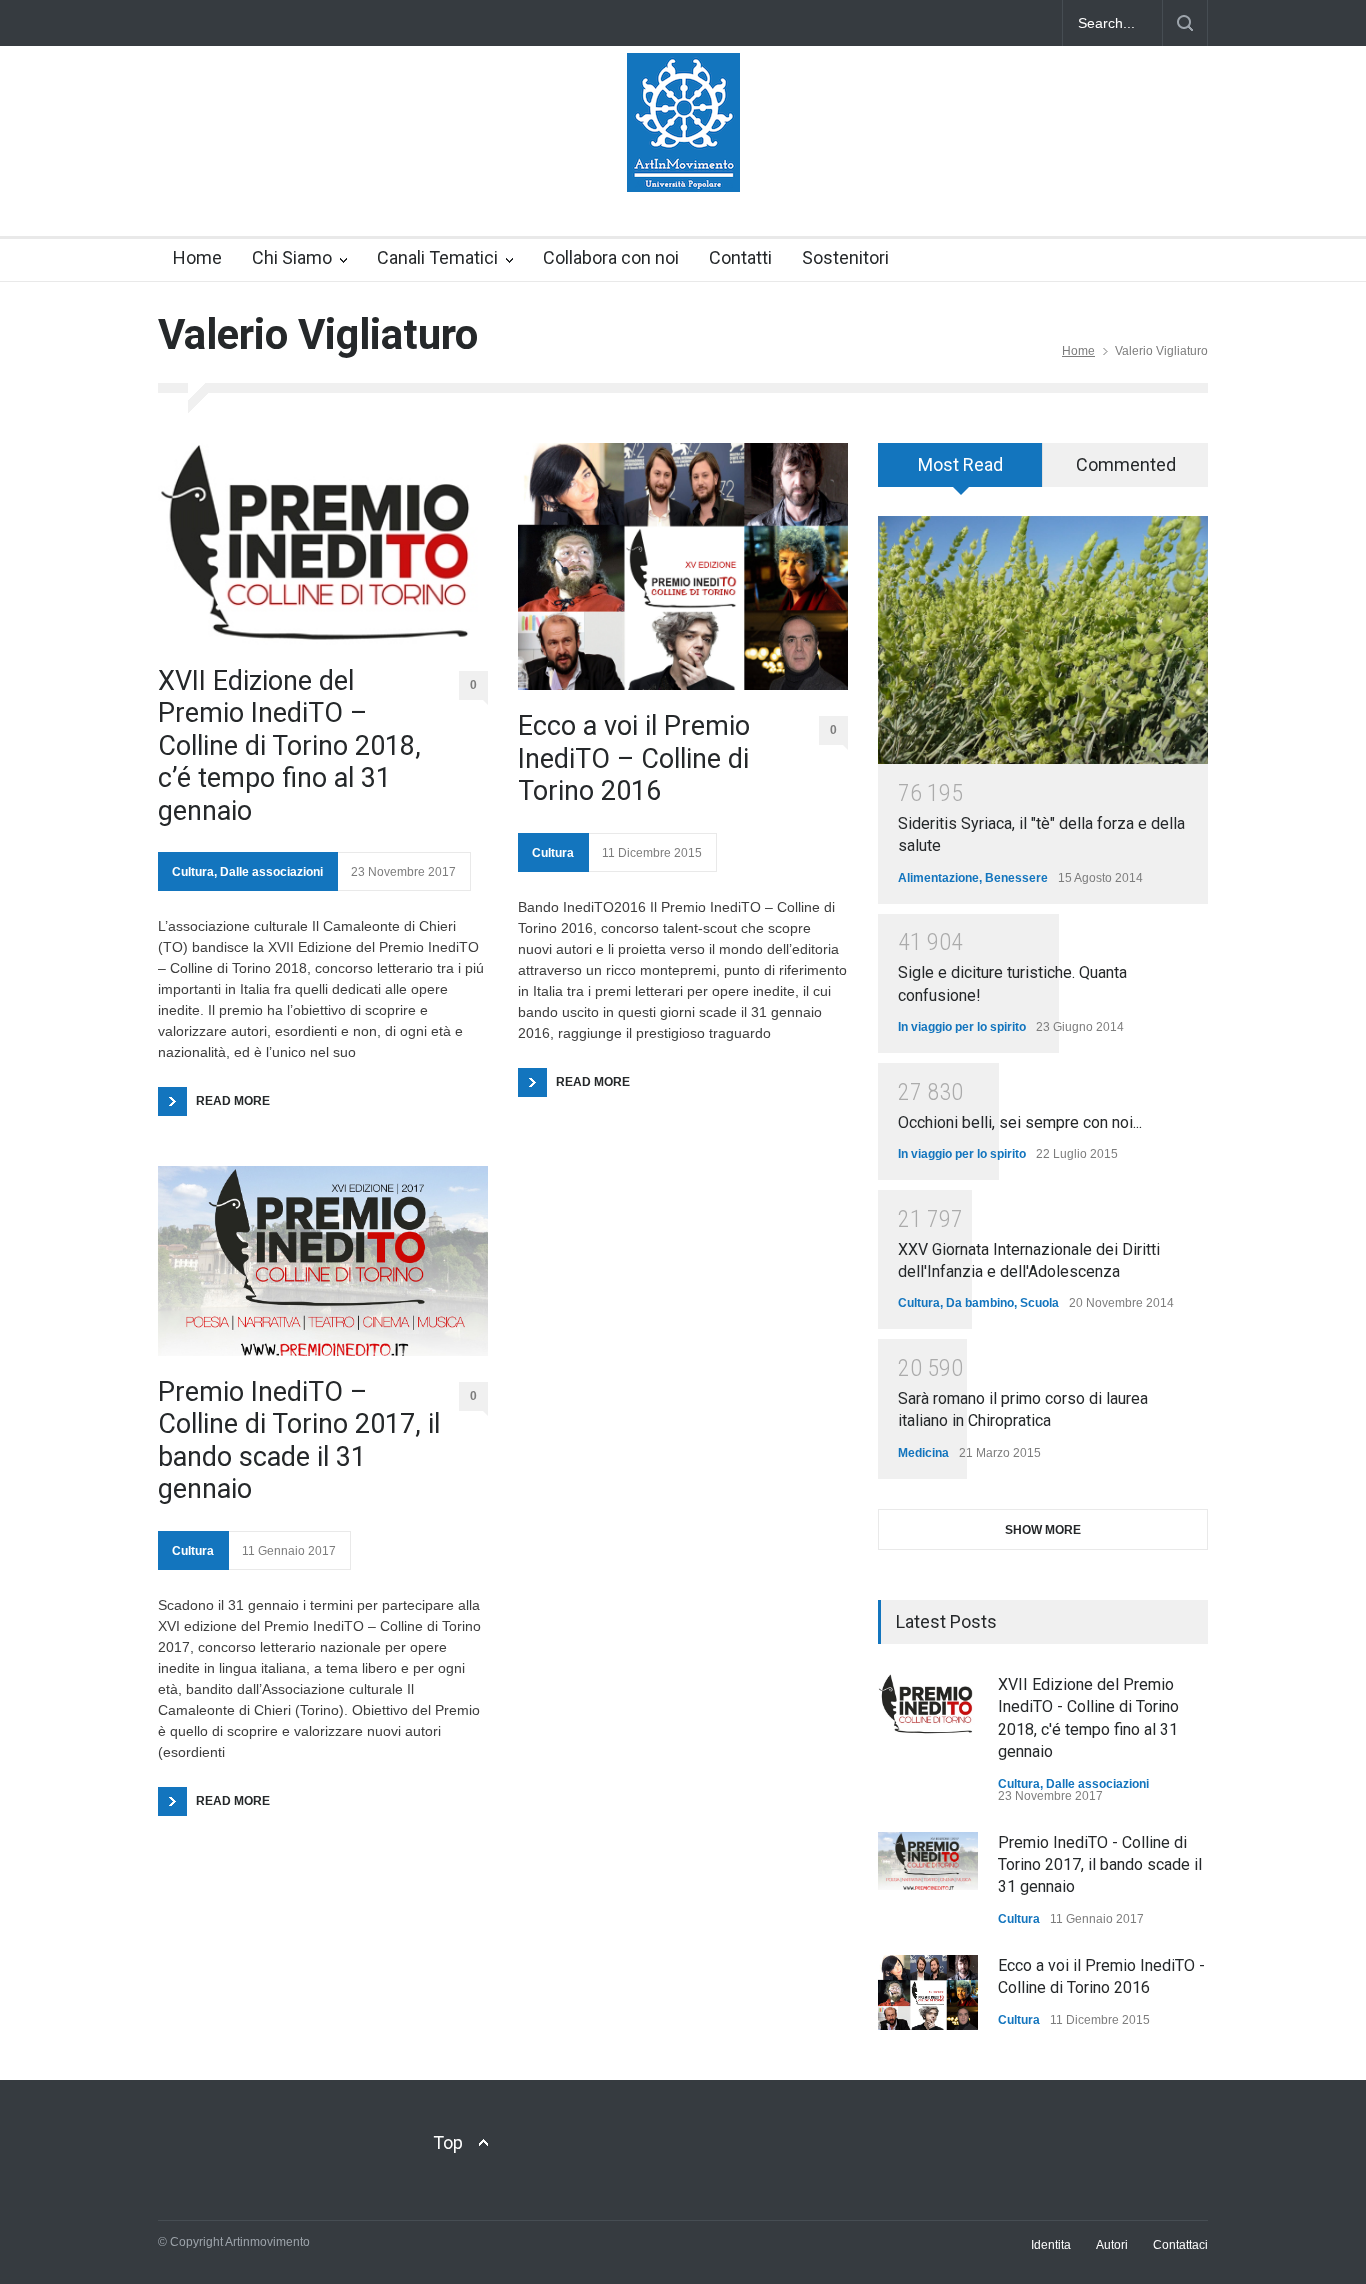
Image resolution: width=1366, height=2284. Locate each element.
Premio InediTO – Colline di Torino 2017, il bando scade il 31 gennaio (299, 1440)
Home (197, 257)
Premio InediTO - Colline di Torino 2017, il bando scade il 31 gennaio (1100, 1865)
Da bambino (980, 1303)
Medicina (923, 1453)
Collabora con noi (611, 257)
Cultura (193, 872)
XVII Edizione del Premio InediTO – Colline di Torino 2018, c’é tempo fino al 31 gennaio (289, 746)
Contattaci (1180, 2245)
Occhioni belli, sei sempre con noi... (1020, 1122)
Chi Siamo (292, 257)
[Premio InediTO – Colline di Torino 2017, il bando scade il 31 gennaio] (323, 1261)
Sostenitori (845, 257)
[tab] (960, 472)
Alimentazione (938, 878)
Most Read (960, 464)
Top (448, 2142)
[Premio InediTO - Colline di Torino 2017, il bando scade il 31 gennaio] (928, 1861)
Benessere (1016, 878)
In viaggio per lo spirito (962, 1027)
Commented (1126, 464)
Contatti (740, 257)
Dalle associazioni (271, 872)
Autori (1112, 2245)
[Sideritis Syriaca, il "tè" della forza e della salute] (1043, 640)
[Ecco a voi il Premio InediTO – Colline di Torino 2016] (683, 566)
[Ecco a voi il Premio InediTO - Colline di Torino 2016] (928, 1992)
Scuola (1039, 1303)
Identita (1051, 2245)
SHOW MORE (1043, 1530)
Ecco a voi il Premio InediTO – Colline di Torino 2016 (634, 758)
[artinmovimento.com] (683, 159)
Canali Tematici (437, 257)
